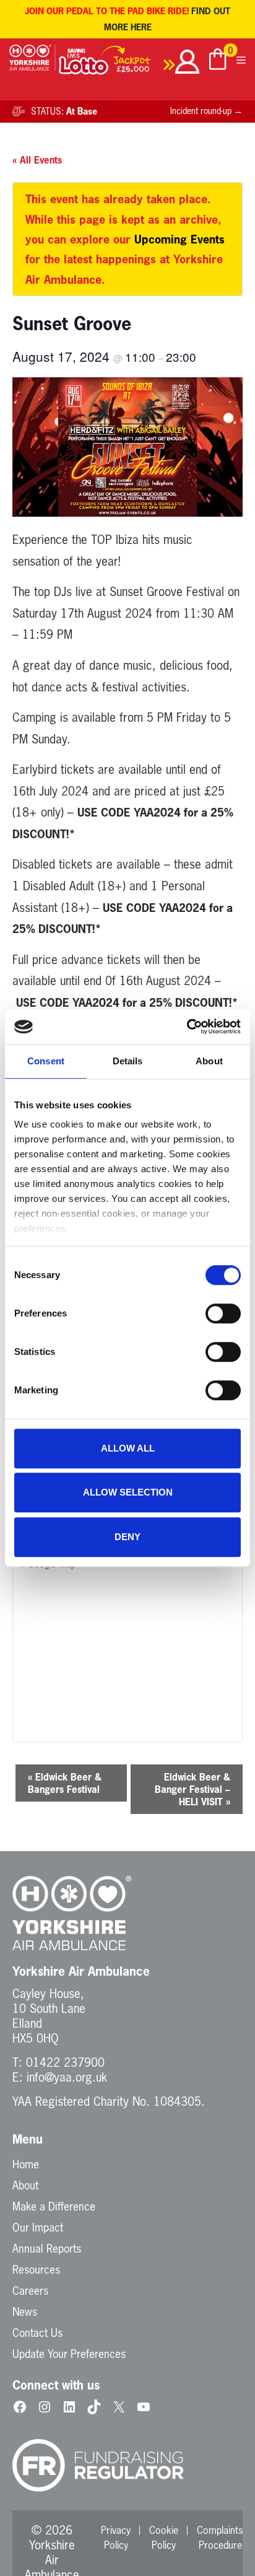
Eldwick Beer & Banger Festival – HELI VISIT (192, 1789)
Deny (127, 1537)
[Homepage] (32, 64)
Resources (36, 2269)
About (25, 2185)
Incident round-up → (206, 111)
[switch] (223, 1313)
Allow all (128, 1448)
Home (26, 2164)
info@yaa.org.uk (67, 2077)
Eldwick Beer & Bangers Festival (65, 1783)
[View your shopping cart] (218, 61)
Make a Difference (54, 2206)
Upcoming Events (179, 239)
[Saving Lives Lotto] (117, 64)
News (25, 2311)
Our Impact (38, 2227)
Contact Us (37, 2333)
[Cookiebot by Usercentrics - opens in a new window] (187, 1027)
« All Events (37, 160)
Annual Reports (47, 2248)
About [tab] (209, 1061)
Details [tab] (128, 1061)
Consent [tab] (46, 1061)
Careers (30, 2290)
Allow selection (128, 1492)
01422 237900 (65, 2062)
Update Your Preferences (69, 2354)
